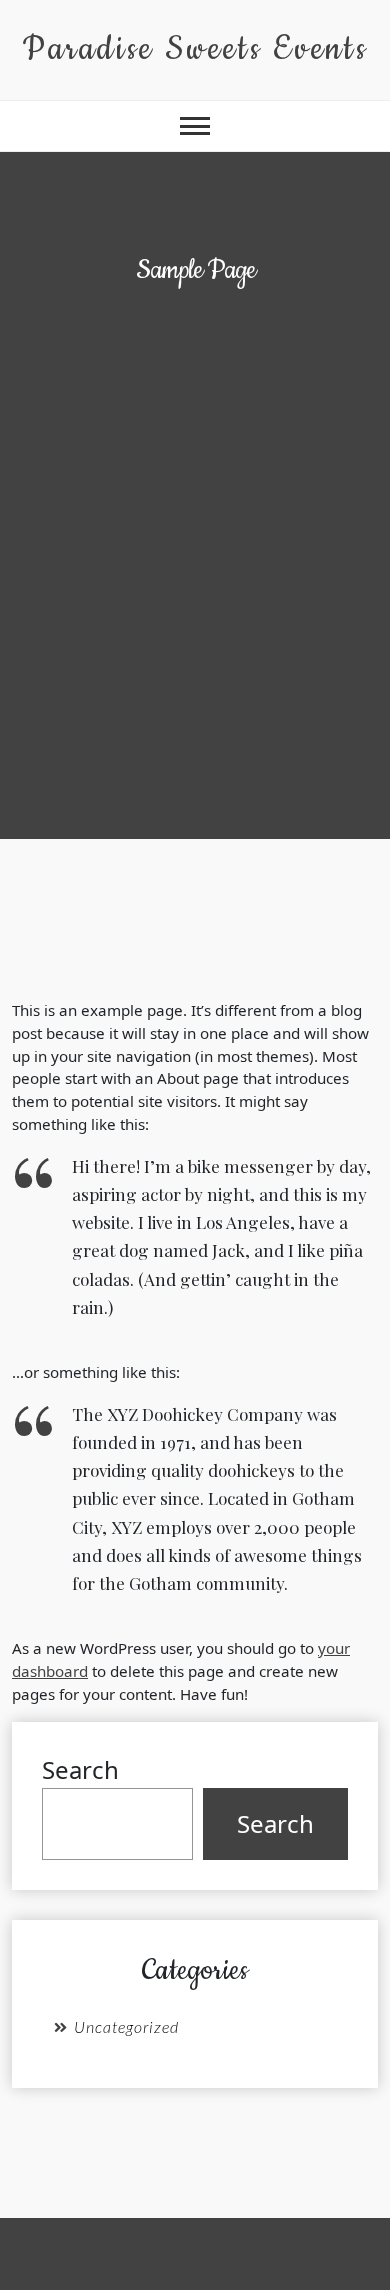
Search (80, 1769)
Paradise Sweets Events (195, 49)
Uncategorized (126, 2026)
